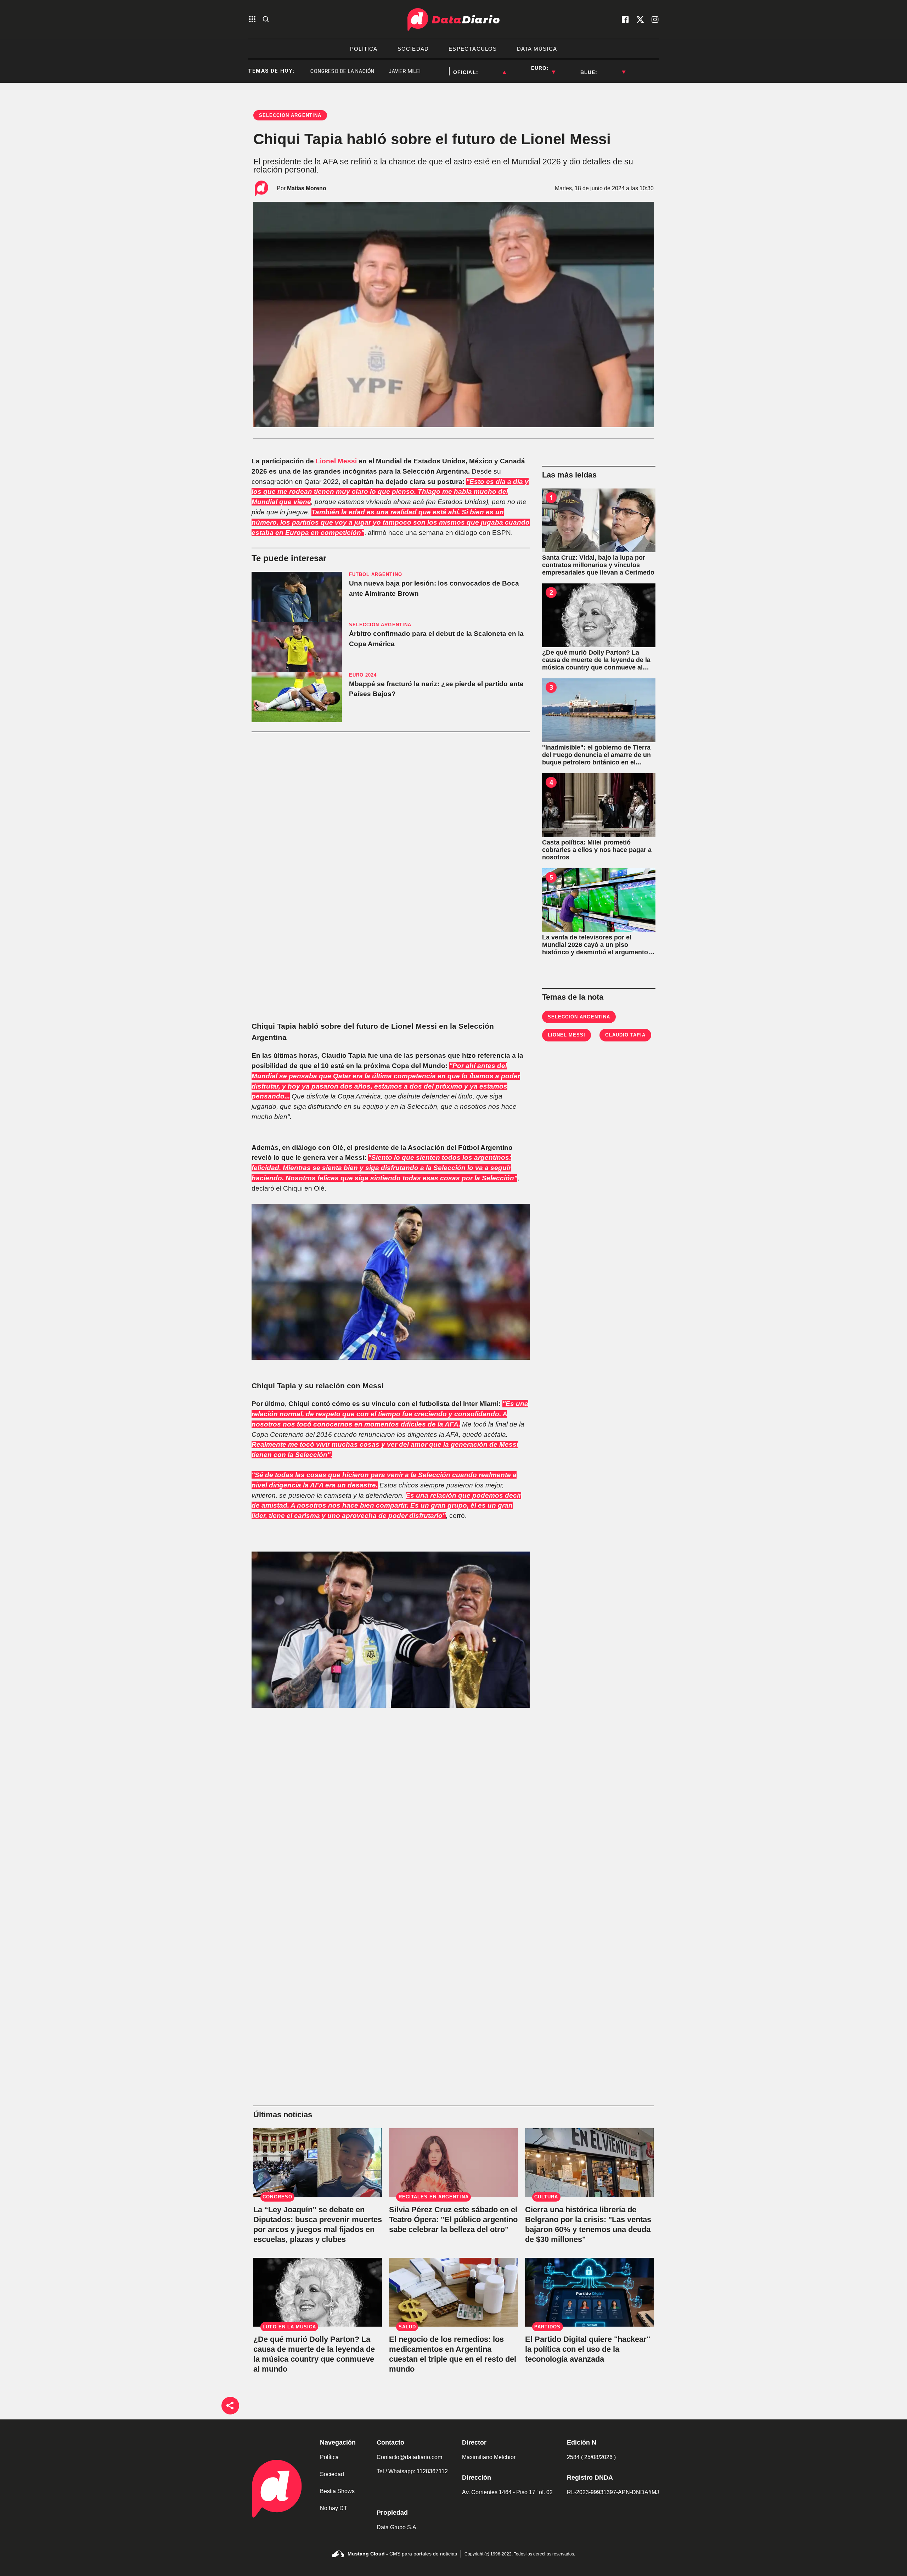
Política (329, 2457)
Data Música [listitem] (537, 49)
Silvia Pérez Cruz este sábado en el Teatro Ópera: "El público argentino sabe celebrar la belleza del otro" (453, 2219)
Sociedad (332, 2474)
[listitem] (492, 68)
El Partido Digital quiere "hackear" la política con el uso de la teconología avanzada (588, 2349)
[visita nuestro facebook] (625, 19)
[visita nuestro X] (640, 19)
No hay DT (334, 2508)
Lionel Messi (336, 461)
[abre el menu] (252, 20)
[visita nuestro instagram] (655, 19)
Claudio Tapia (625, 1035)
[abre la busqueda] (266, 20)
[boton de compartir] (230, 2406)
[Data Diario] (453, 19)
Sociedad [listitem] (413, 49)
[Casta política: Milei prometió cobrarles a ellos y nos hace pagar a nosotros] (599, 805)
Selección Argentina (579, 1017)
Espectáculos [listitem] (473, 49)
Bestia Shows (337, 2491)
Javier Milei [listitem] (351, 71)
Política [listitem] (364, 49)
